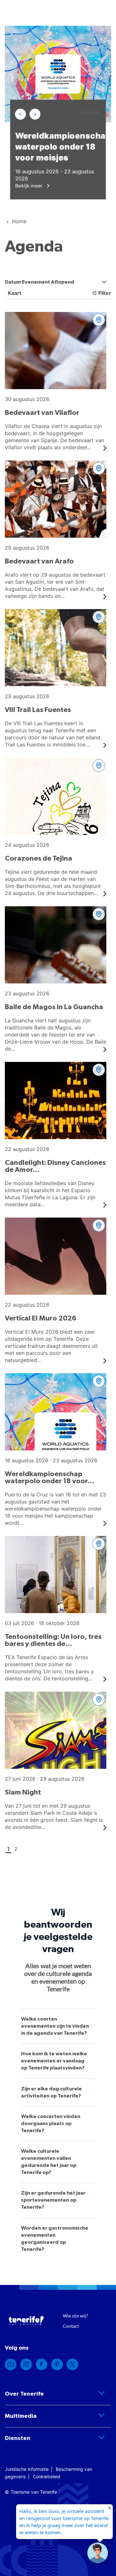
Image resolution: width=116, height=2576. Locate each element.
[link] (11, 2364)
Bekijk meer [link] (30, 185)
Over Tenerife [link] (24, 2394)
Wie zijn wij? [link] (75, 2316)
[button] (21, 114)
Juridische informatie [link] (27, 2469)
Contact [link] (71, 2326)
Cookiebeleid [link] (47, 2476)
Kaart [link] (14, 293)
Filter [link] (105, 293)
